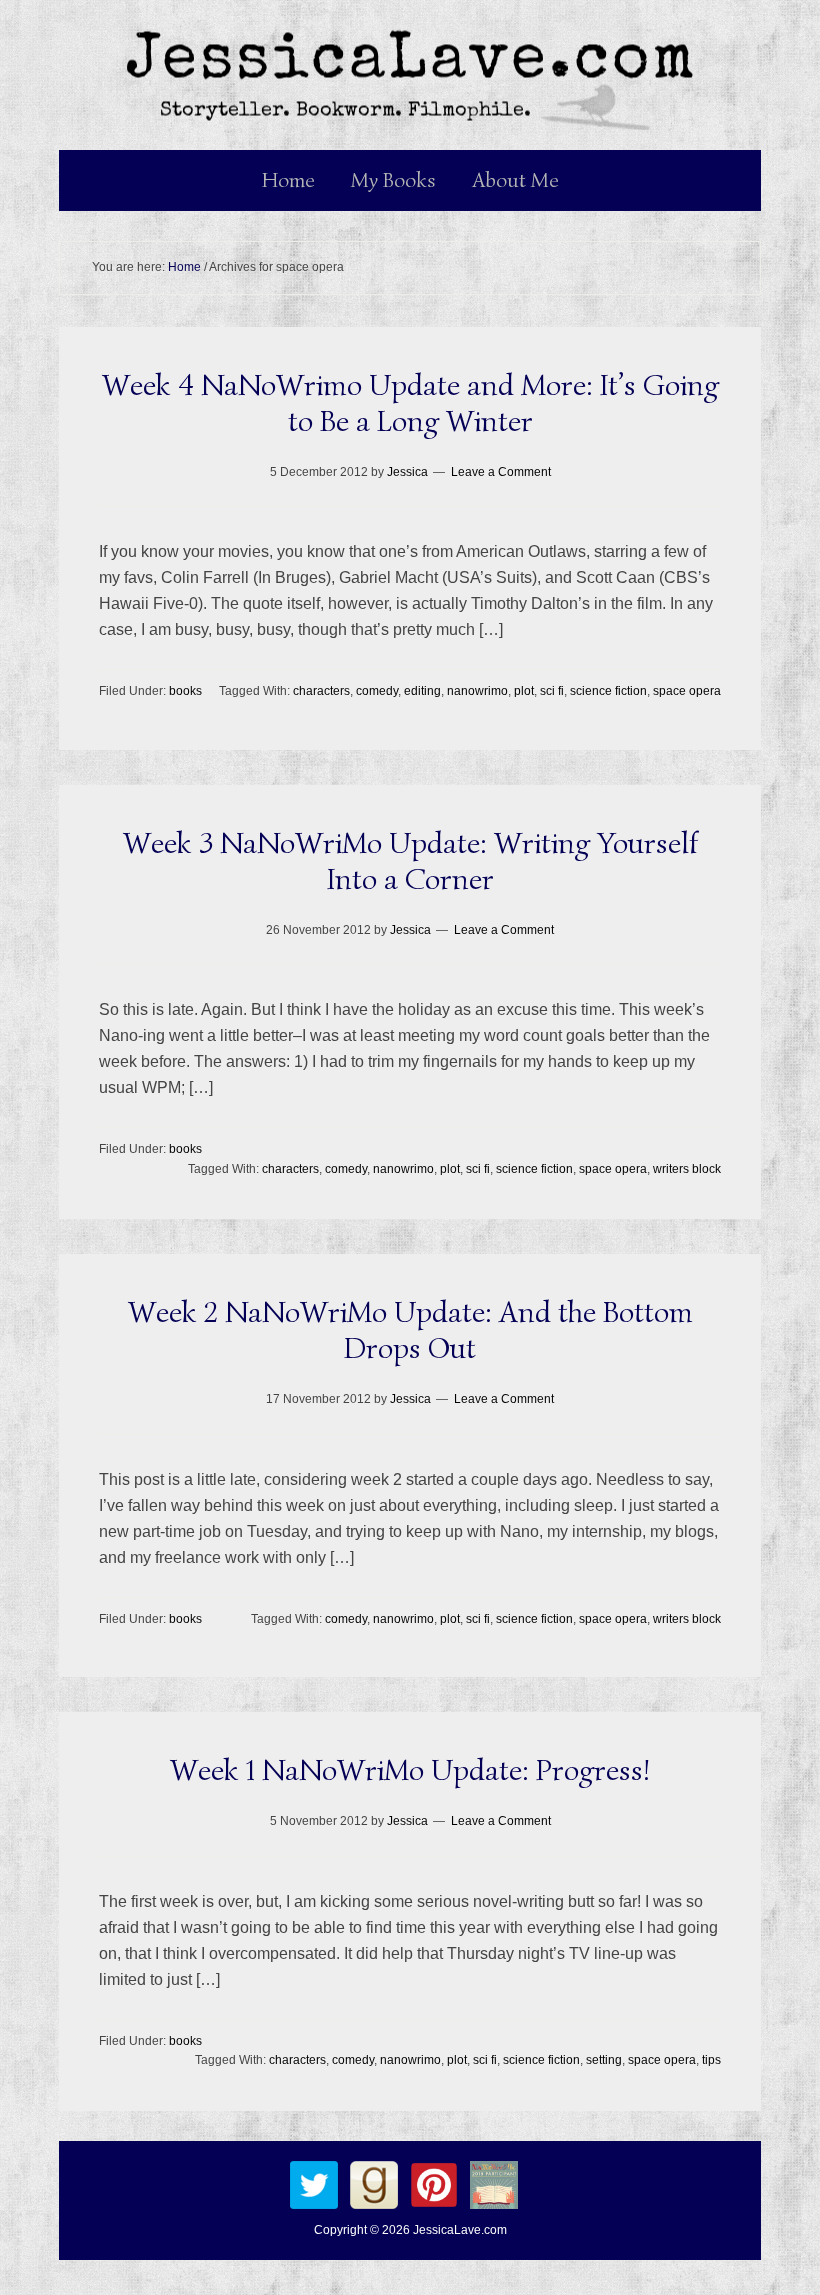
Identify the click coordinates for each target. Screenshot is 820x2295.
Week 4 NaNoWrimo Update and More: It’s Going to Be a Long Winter (410, 403)
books (185, 691)
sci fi (552, 691)
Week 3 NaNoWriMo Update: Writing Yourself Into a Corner (410, 861)
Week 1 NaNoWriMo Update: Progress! (410, 1770)
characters (321, 691)
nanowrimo (477, 691)
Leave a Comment (501, 472)
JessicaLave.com (460, 2230)
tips (711, 2060)
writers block (687, 1169)
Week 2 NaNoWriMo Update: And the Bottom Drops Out (410, 1330)
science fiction (608, 691)
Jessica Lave (410, 75)
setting (604, 2060)
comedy (377, 691)
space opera (687, 691)
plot (524, 691)
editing (422, 691)
